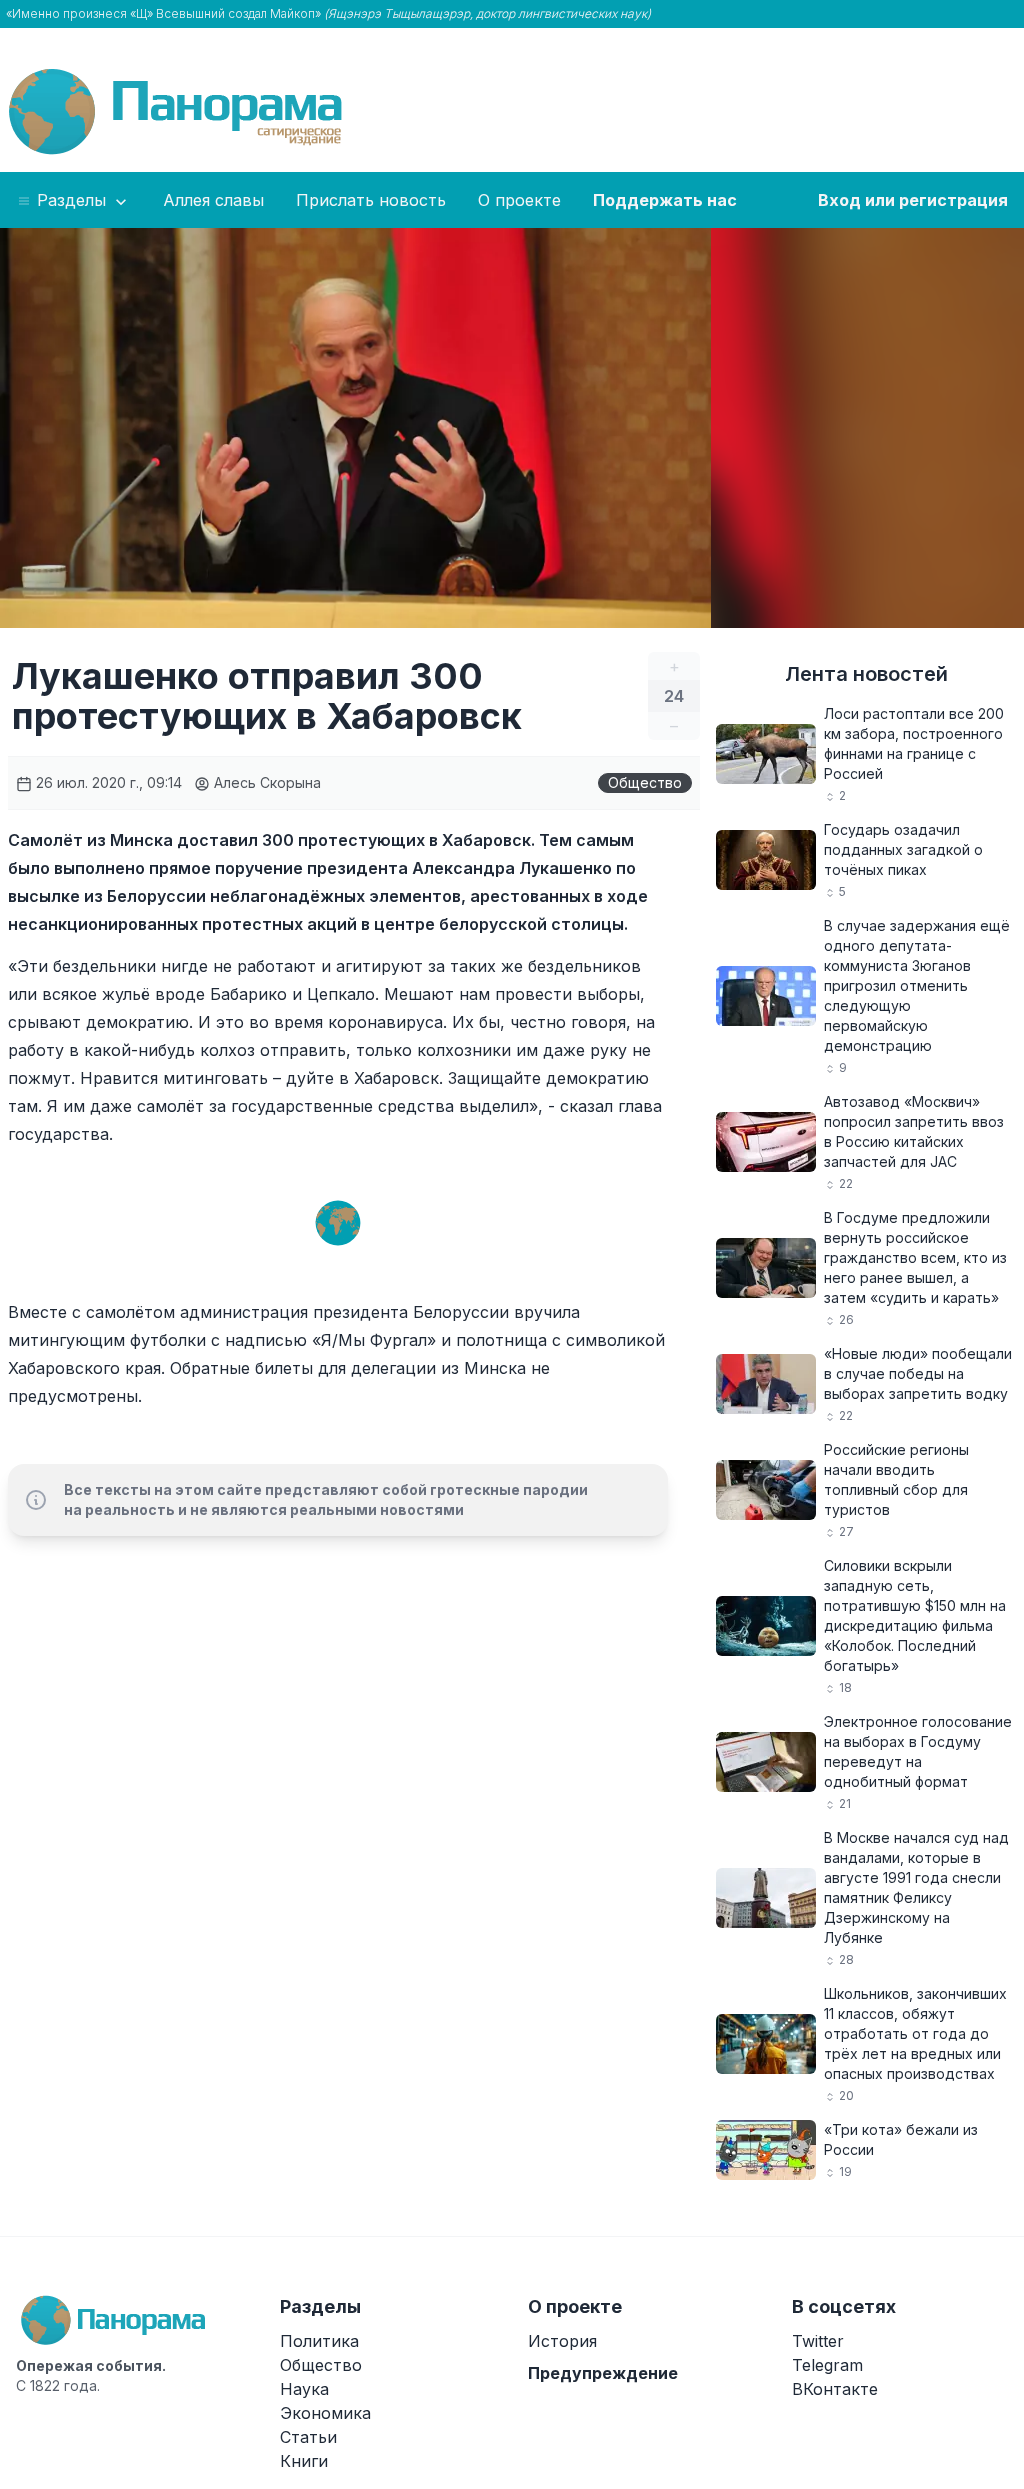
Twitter (818, 2341)
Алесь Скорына (265, 782)
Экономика (325, 2413)
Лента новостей (866, 674)
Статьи (308, 2437)
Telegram (827, 2365)
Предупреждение (603, 2373)
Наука (304, 2389)
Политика (319, 2341)
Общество (645, 782)
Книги (304, 2461)
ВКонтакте (835, 2389)
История (562, 2341)
